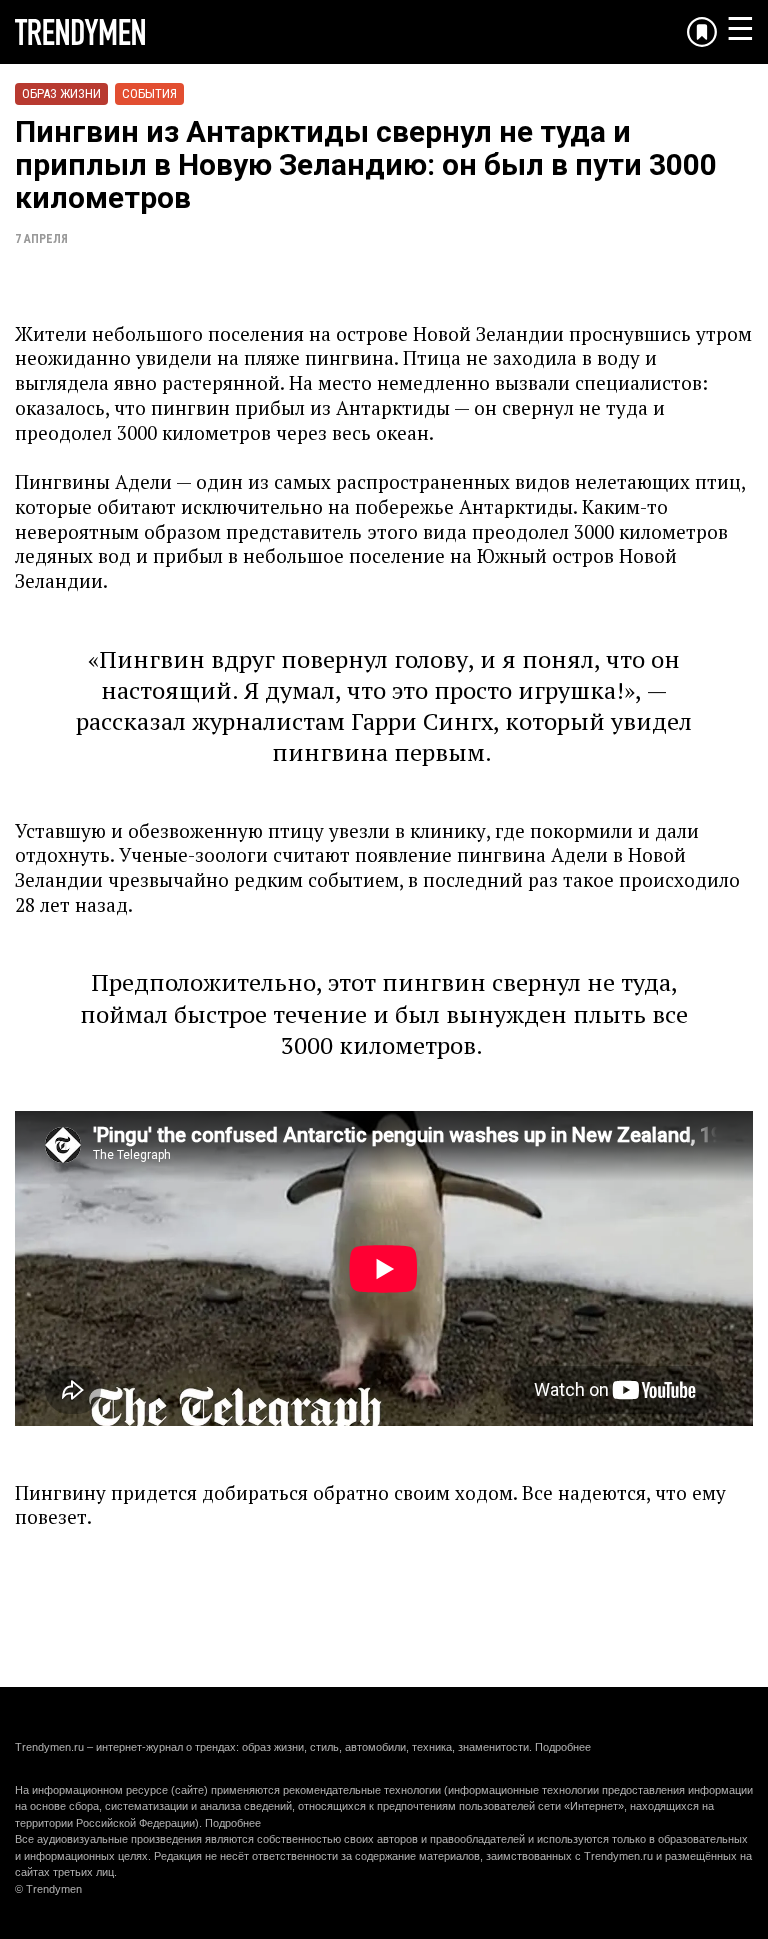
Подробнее (563, 1747)
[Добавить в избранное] (702, 32)
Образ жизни (61, 93)
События (149, 93)
